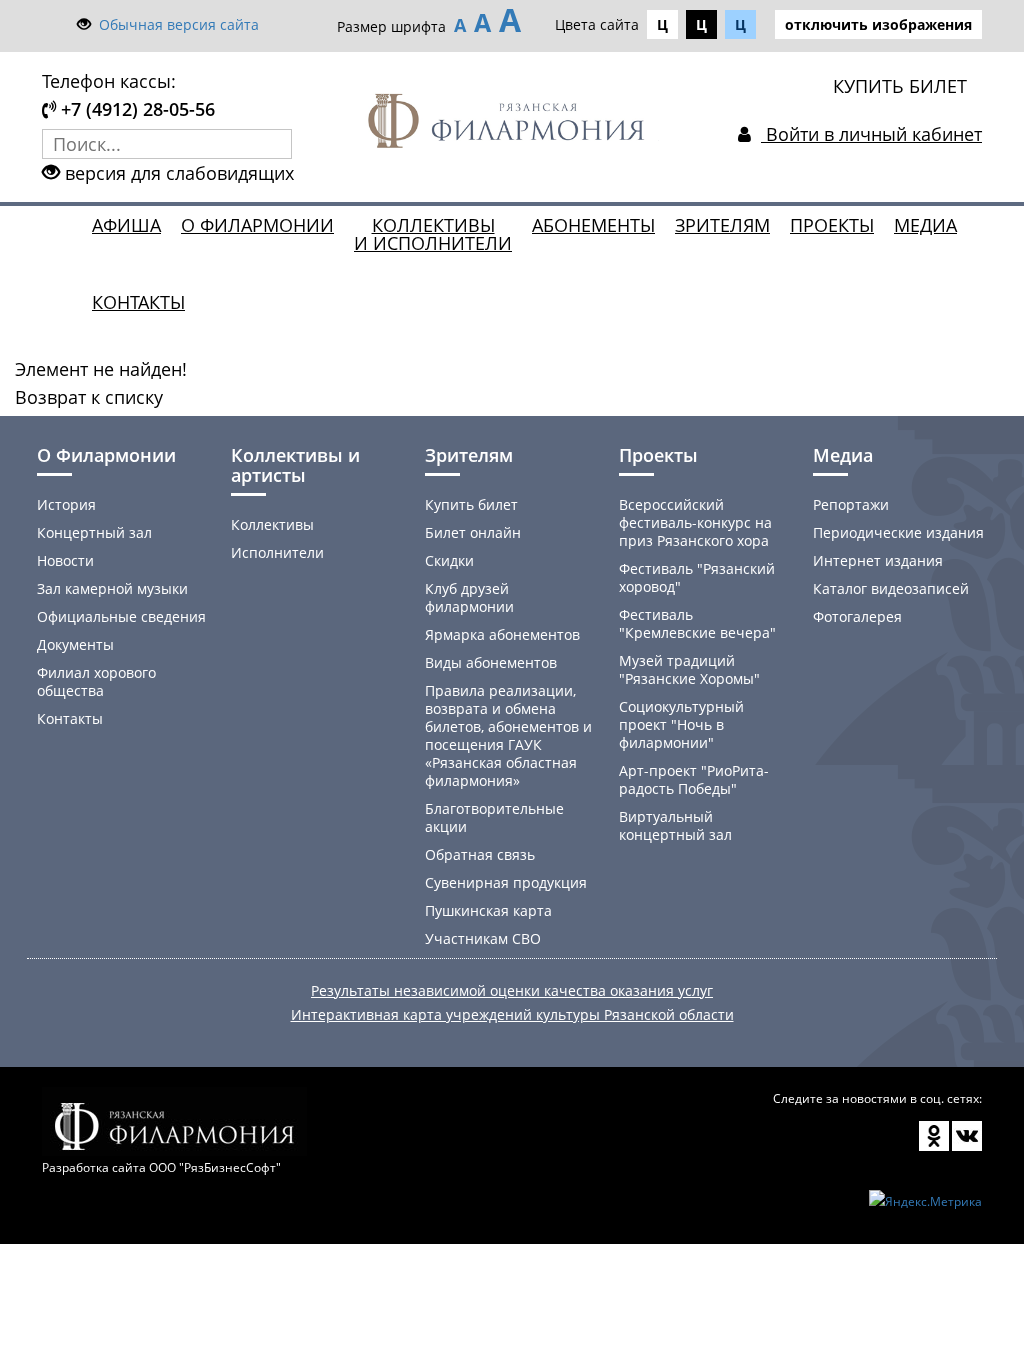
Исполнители (277, 552)
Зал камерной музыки (112, 588)
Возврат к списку (89, 397)
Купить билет (471, 504)
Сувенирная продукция (506, 882)
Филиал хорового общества (96, 681)
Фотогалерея (857, 616)
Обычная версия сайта (179, 24)
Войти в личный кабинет (871, 134)
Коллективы (272, 524)
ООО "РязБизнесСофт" (215, 1167)
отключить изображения (878, 24)
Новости (65, 560)
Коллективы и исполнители (433, 234)
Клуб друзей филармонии (469, 597)
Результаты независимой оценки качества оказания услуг (512, 990)
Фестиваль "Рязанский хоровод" (697, 577)
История (66, 504)
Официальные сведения (121, 616)
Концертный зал (94, 532)
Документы (75, 644)
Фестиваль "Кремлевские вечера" (697, 623)
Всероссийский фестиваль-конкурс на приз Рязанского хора (695, 522)
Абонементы (593, 225)
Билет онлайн (473, 532)
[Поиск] (277, 144)
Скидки (449, 560)
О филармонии (257, 225)
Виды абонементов (491, 662)
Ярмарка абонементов (502, 634)
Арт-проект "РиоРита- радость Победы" (694, 779)
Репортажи (851, 504)
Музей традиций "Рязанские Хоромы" (689, 669)
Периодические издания (898, 532)
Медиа (925, 225)
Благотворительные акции (494, 817)
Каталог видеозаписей (891, 588)
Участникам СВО (483, 938)
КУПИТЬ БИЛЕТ (900, 86)
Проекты (832, 225)
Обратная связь (480, 854)
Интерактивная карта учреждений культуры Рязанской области (512, 1014)
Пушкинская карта (488, 910)
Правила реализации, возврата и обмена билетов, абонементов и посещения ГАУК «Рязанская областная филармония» (508, 735)
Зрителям (722, 225)
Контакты (138, 302)
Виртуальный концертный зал (675, 825)
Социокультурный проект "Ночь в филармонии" (681, 724)
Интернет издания (878, 560)
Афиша (126, 225)
